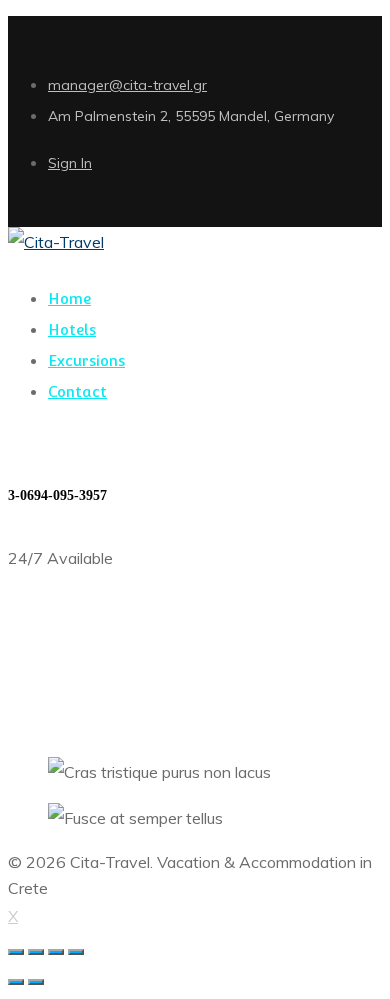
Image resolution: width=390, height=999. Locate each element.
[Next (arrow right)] (36, 982)
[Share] (36, 952)
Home (29, 726)
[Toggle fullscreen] (56, 952)
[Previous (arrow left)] (16, 982)
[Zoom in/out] (76, 952)
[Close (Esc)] (16, 952)
